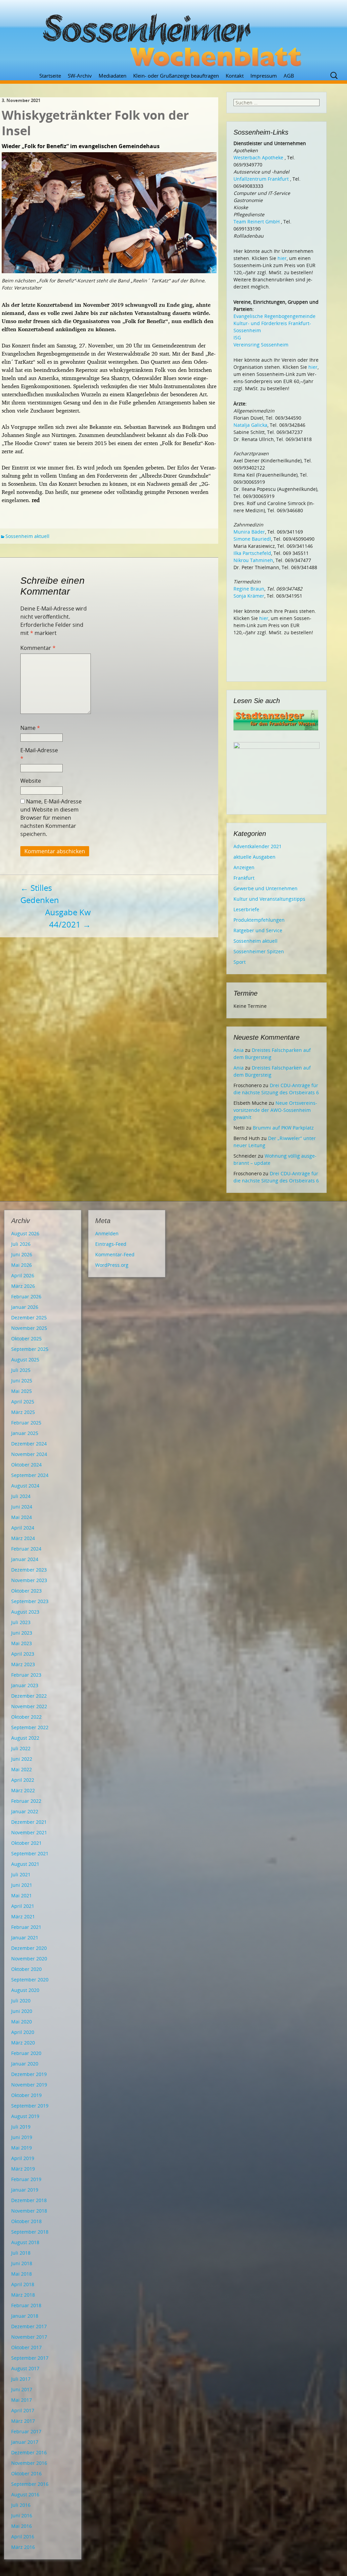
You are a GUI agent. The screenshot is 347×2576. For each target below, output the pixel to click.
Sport (240, 962)
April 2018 (23, 2284)
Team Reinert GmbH (257, 222)
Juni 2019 (22, 2137)
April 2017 (23, 2410)
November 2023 (29, 1580)
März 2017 (23, 2421)
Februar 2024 (26, 1549)
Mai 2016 (22, 2526)
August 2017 (25, 2368)
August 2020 (25, 1990)
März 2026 (23, 1286)
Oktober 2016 (26, 2473)
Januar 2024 (25, 1559)
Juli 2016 (21, 2505)
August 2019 (25, 2116)
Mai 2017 (22, 2400)
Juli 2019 (21, 2127)
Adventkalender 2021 (258, 846)
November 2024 (29, 1454)
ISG (237, 337)
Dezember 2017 (29, 2326)
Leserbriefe (246, 909)
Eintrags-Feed (111, 1244)
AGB (289, 76)
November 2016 (29, 2463)
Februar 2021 (26, 1927)
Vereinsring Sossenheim (261, 345)
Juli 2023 (21, 1622)
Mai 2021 (22, 1895)
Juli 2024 (21, 1496)
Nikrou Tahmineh (253, 560)
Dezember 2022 (29, 1696)
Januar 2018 (25, 2316)
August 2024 (25, 1486)
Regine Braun (249, 589)
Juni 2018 (22, 2263)
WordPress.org (112, 1265)
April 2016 (23, 2537)
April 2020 (23, 2032)
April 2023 (23, 1654)
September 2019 (30, 2106)
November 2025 (29, 1328)
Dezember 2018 (29, 2200)
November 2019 (29, 2085)
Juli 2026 (21, 1244)
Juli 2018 (21, 2253)
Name (30, 728)
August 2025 (25, 1360)
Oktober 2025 (26, 1339)
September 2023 (30, 1601)
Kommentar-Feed (115, 1254)
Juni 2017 (22, 2389)
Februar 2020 (26, 2053)
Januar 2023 (25, 1685)
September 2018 (30, 2232)
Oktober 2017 (26, 2347)
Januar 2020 (25, 2064)
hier (282, 258)
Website (31, 781)
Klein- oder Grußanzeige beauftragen (176, 76)
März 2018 (23, 2295)
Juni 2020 (22, 2011)
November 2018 (29, 2211)
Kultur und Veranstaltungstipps (269, 899)
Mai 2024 (22, 1517)
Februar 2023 (26, 1675)
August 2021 (25, 1864)
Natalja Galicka (250, 425)
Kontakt (235, 76)
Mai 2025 (22, 1391)
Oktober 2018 (26, 2221)
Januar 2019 (25, 2190)
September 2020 (30, 1980)
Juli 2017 (21, 2379)
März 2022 (23, 1790)
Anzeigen (244, 867)
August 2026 (25, 1233)
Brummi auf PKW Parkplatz (283, 1128)
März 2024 (23, 1538)
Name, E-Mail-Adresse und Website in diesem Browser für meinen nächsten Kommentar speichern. (51, 818)
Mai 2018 (22, 2274)
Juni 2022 (22, 1759)
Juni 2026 (22, 1254)
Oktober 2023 (26, 1591)
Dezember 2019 (29, 2074)
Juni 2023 (22, 1633)
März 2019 (23, 2169)
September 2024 (30, 1475)
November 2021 (29, 1832)
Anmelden (107, 1233)
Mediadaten (113, 76)
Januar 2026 (25, 1307)
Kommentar (38, 648)
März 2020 (23, 2043)
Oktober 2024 (26, 1465)
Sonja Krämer (249, 596)
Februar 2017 (26, 2431)
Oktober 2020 (26, 1969)
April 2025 (23, 1402)
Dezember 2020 (29, 1948)
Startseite (50, 76)
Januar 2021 (25, 1938)
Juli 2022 (21, 1748)
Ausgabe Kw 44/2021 (68, 918)
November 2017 (29, 2337)
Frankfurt (244, 878)
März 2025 (23, 1412)
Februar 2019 (26, 2179)
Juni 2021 (22, 1885)
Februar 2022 (26, 1801)
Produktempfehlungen (259, 920)
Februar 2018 (26, 2305)
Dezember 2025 (29, 1317)
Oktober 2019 (26, 2095)
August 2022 (25, 1738)
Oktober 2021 (26, 1843)
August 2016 (25, 2494)
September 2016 (30, 2484)
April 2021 (23, 1906)
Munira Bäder (249, 532)
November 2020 (29, 1959)
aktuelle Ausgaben (254, 857)
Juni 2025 (22, 1381)
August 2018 (25, 2242)
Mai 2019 (22, 2148)
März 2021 (23, 1916)
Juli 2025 (21, 1370)
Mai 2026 (22, 1265)
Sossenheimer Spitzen (259, 951)
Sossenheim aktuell (27, 536)
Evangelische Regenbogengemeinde (274, 316)
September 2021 (30, 1853)
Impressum (264, 76)
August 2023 (25, 1612)
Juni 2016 (22, 2515)
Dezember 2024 (29, 1444)
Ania (239, 1050)
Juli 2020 (21, 2001)
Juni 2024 (22, 1507)
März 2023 (23, 1664)
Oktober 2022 (26, 1717)
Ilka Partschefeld (252, 553)
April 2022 (23, 1780)
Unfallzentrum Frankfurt (261, 179)
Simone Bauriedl (252, 539)
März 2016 (23, 2547)
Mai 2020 (22, 2022)
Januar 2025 (25, 1433)
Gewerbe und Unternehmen (266, 888)
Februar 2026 (26, 1296)
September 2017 (30, 2358)
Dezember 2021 (29, 1822)
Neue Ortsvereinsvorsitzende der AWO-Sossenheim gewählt (275, 1110)
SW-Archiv (80, 76)
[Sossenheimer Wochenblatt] (173, 37)
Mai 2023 (22, 1643)
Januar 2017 (25, 2442)
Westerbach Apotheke (258, 157)
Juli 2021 (21, 1874)
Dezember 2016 (29, 2452)
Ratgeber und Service (258, 930)
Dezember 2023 (29, 1570)
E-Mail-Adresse (39, 754)
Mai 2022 (22, 1769)
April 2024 (23, 1528)
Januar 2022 (25, 1811)
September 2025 (30, 1349)
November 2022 (29, 1706)
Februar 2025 (26, 1423)
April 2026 (23, 1275)
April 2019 (23, 2158)
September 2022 (30, 1727)
